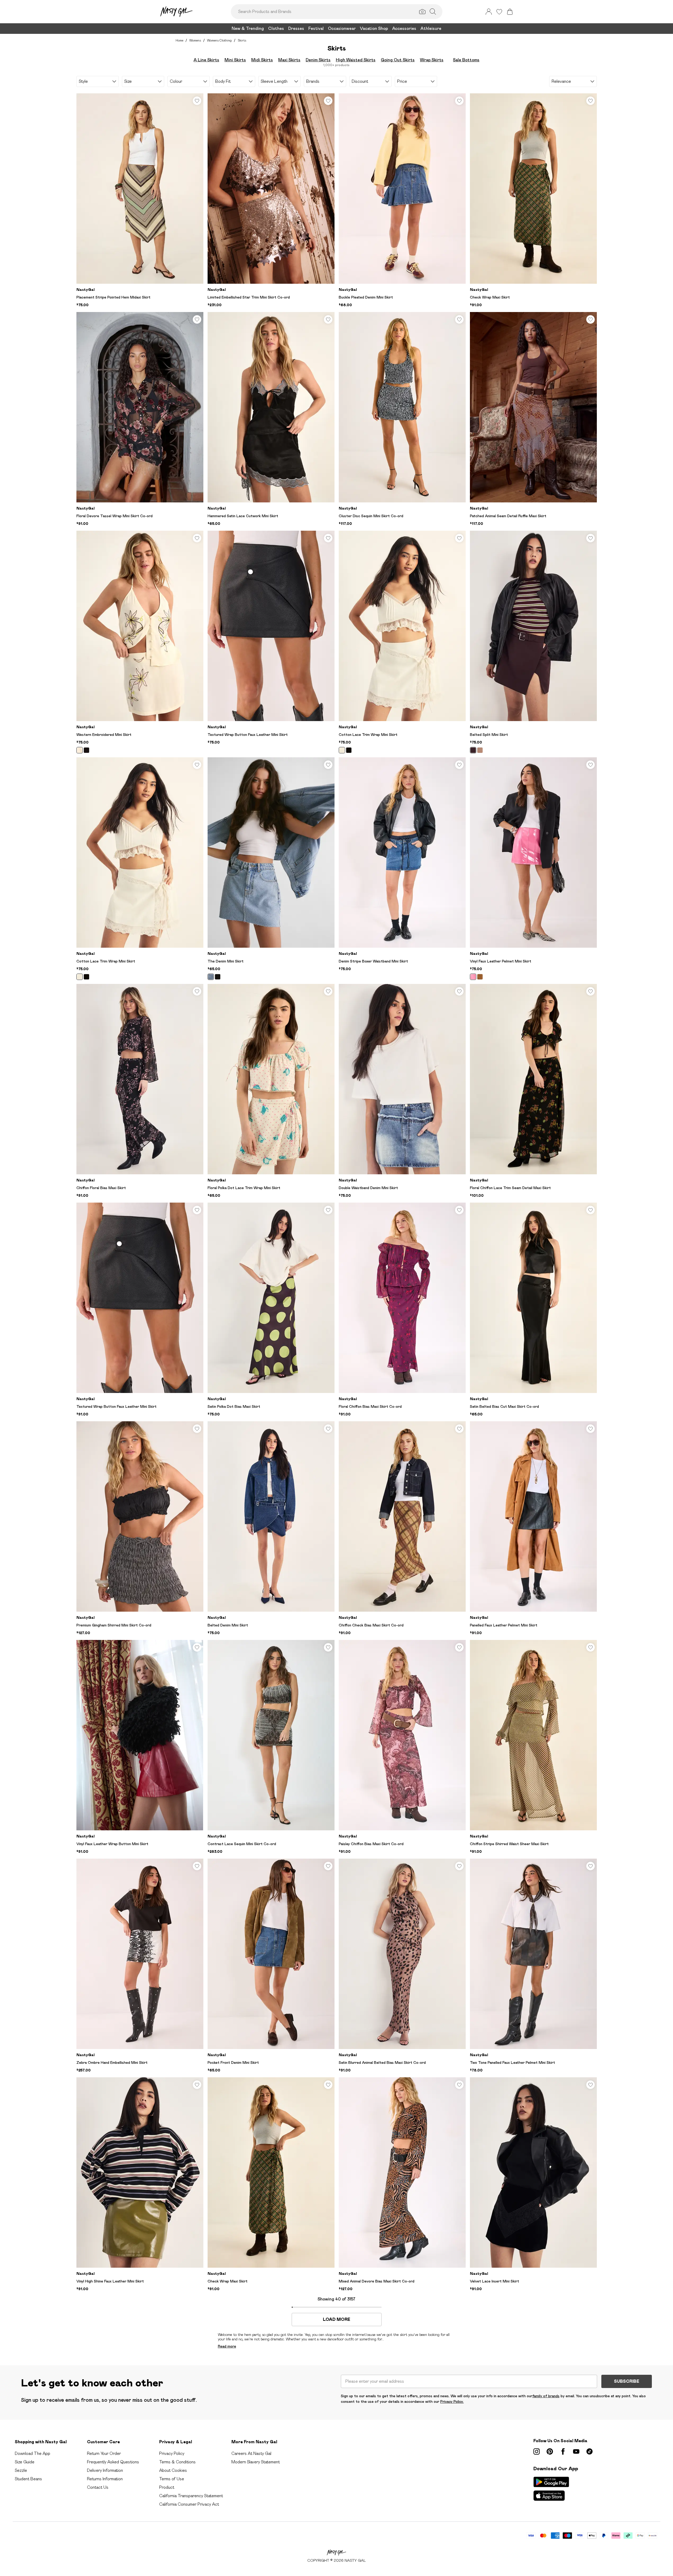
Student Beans (28, 2479)
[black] (86, 750)
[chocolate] (473, 750)
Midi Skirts (262, 60)
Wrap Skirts (432, 60)
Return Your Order (104, 2453)
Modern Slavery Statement (256, 2462)
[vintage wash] (211, 977)
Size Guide (25, 2462)
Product (167, 2487)
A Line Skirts (206, 60)
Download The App (33, 2453)
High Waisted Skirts (356, 60)
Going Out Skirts (398, 60)
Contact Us (98, 2487)
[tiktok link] (589, 2451)
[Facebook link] (563, 2451)
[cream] (80, 750)
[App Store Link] (551, 2489)
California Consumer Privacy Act (189, 2504)
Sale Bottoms (466, 60)
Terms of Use (172, 2479)
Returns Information (105, 2479)
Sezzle (21, 2470)
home (179, 40)
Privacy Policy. (452, 2401)
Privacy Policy (172, 2453)
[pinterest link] (550, 2451)
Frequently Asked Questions (113, 2462)
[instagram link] (537, 2451)
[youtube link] (576, 2451)
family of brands (546, 2396)
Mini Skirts (235, 60)
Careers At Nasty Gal (251, 2453)
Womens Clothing (219, 40)
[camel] (480, 977)
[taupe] (480, 750)
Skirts (242, 40)
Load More (336, 2320)
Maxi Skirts (289, 60)
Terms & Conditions (177, 2462)
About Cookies (173, 2470)
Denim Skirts (318, 60)
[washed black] (218, 977)
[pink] (473, 977)
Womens (195, 40)
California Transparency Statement (191, 2496)
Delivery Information (105, 2470)
